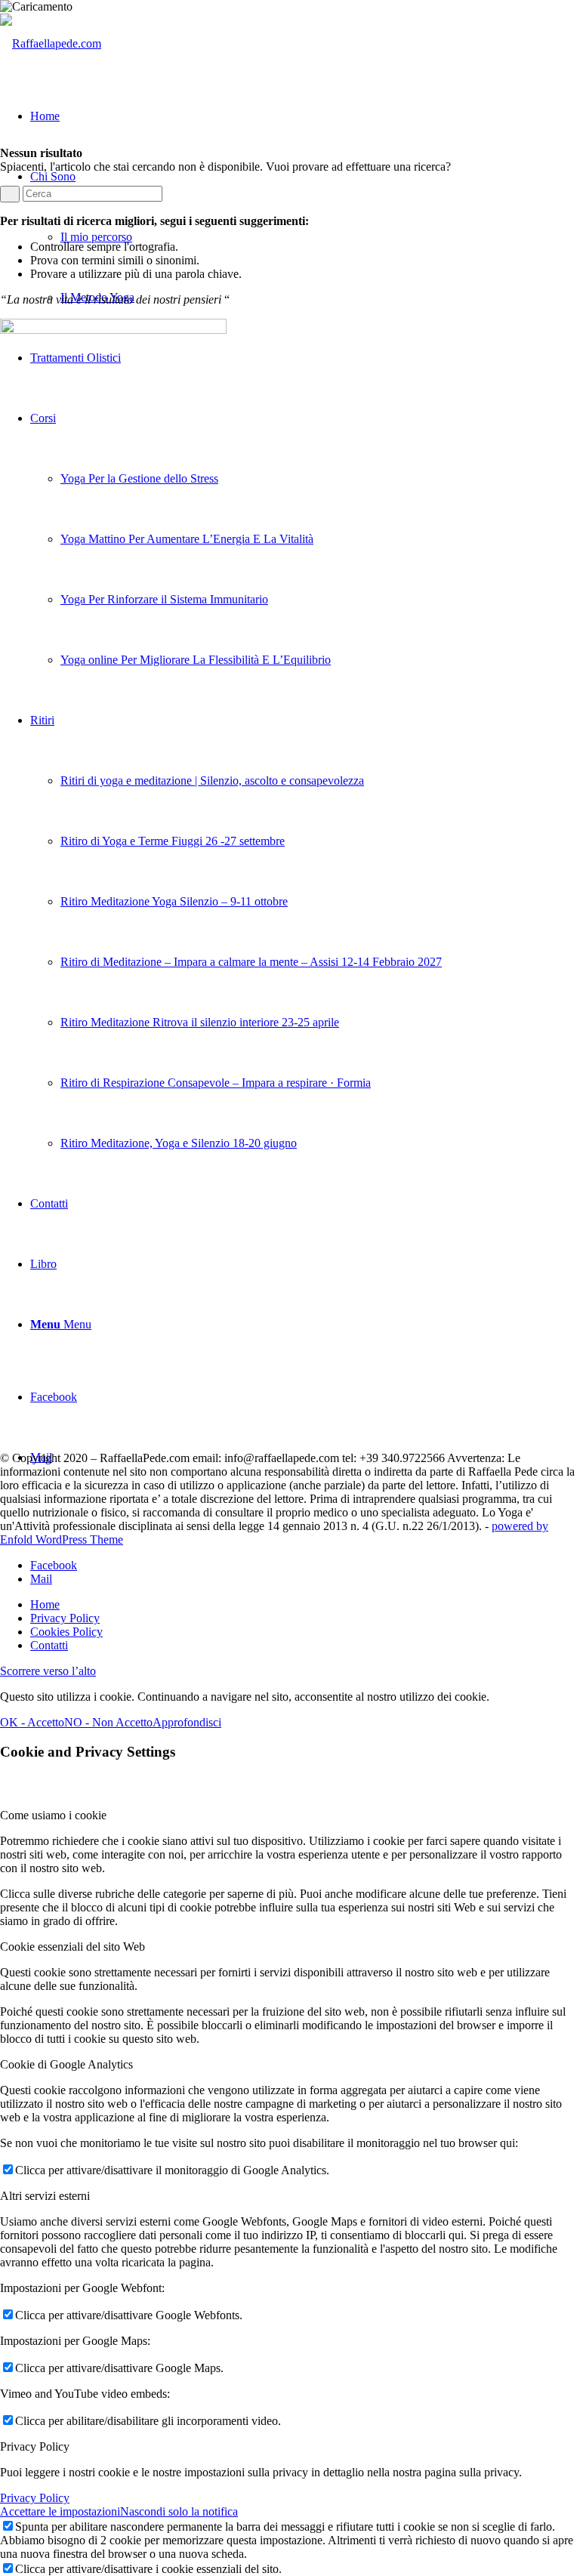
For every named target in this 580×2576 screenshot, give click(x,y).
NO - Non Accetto (108, 1722)
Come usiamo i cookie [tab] (53, 1815)
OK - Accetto (32, 1722)
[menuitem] (305, 539)
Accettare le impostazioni (60, 2511)
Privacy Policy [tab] (35, 2446)
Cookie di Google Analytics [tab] (66, 2064)
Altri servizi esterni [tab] (45, 2196)
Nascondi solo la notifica (179, 2511)
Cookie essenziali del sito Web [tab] (72, 1947)
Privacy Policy (35, 2498)
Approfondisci (187, 1722)
